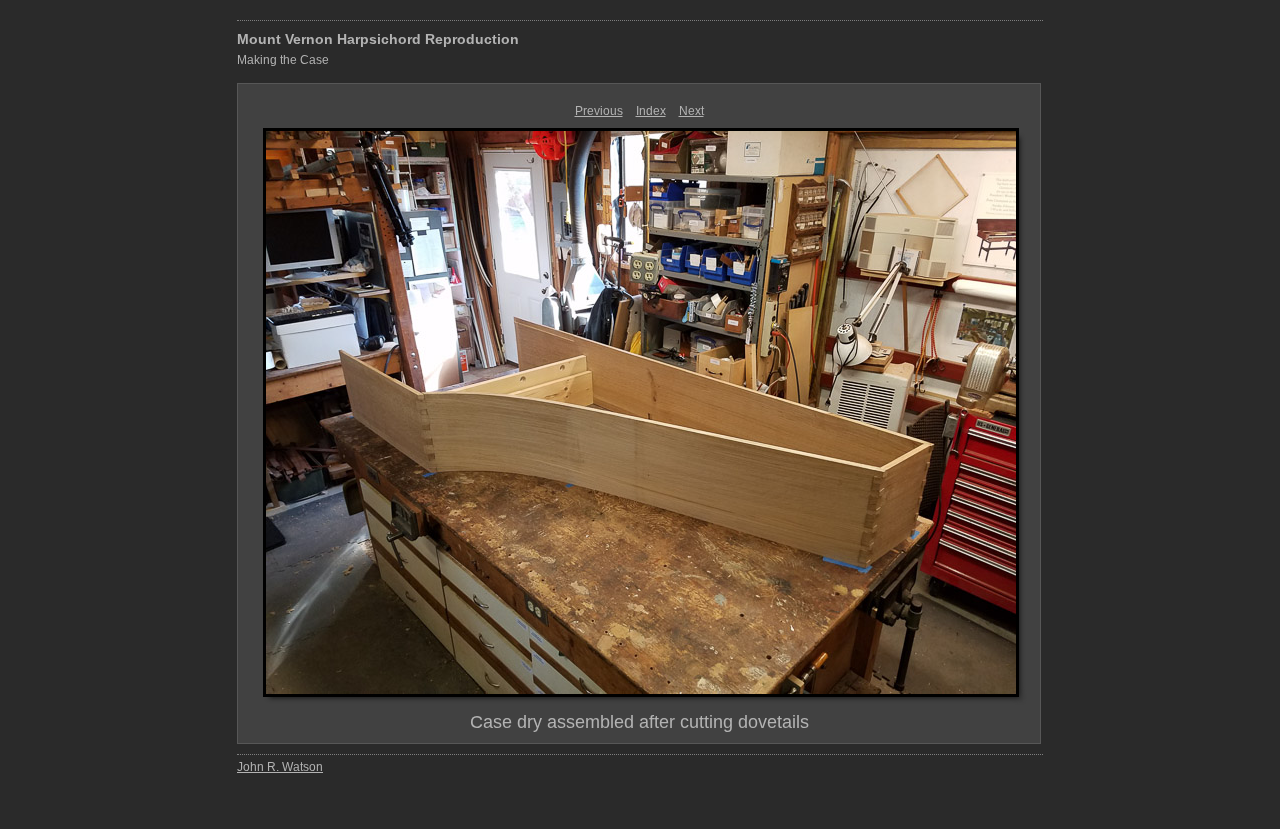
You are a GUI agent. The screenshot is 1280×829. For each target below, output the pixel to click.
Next (691, 111)
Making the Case (283, 60)
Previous (599, 111)
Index (651, 111)
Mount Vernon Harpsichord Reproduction (378, 39)
